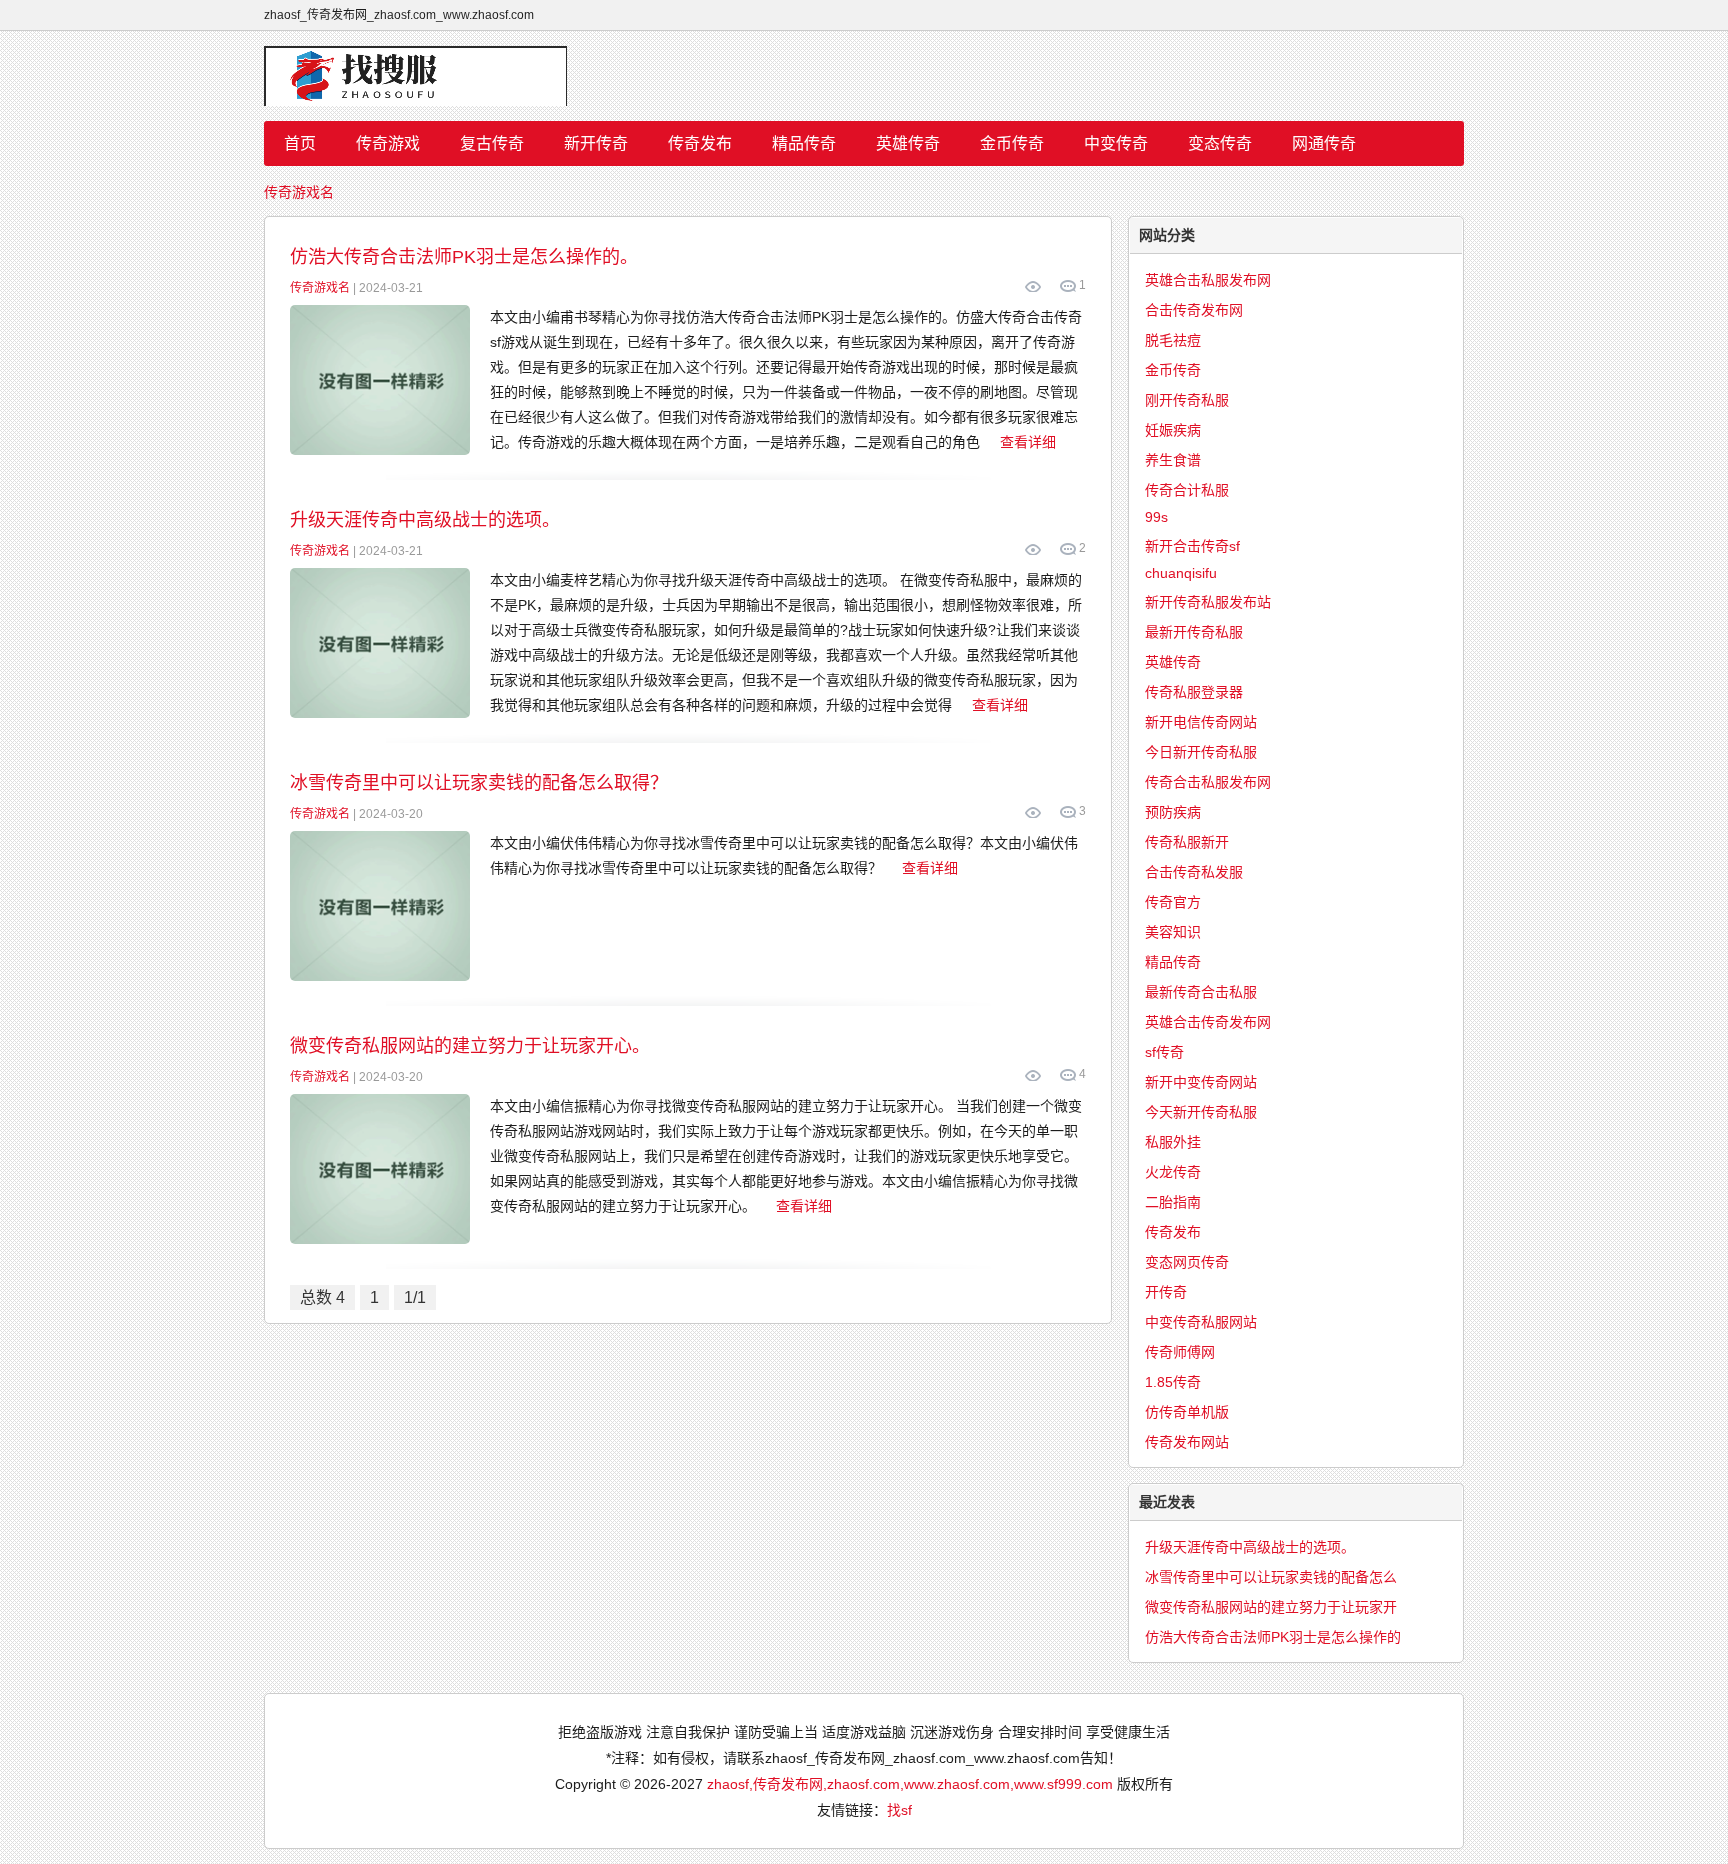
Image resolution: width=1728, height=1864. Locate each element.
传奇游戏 (388, 143)
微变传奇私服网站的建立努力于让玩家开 (1271, 1607)
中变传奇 (1116, 143)
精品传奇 (804, 143)
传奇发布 (700, 143)
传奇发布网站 (1187, 1442)
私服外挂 (1173, 1142)
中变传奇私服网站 (1201, 1322)
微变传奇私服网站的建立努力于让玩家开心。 (470, 1046)
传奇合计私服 (1187, 490)
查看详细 (1028, 442)
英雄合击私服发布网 (1208, 280)
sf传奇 (1164, 1052)
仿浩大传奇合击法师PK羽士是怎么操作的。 (464, 257)
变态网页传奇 (1187, 1262)
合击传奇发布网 (1194, 310)
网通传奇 (1324, 143)
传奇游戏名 (299, 192)
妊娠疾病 (1173, 430)
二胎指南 (1173, 1202)
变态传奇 (1220, 143)
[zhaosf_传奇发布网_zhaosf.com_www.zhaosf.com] (864, 76)
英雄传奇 (908, 143)
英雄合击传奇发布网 (1208, 1022)
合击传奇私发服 (1194, 872)
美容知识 (1173, 932)
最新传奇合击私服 (1201, 992)
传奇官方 (1173, 902)
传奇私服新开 (1187, 842)
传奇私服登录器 (1194, 692)
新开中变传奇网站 (1201, 1082)
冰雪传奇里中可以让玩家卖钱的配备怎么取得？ (479, 783)
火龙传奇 (1173, 1172)
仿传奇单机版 (1187, 1412)
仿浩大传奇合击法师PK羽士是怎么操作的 (1273, 1637)
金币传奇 (1012, 143)
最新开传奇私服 (1194, 632)
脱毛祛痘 (1173, 340)
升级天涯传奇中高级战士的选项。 (425, 520)
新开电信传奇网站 (1201, 722)
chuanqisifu (1181, 573)
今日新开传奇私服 (1201, 752)
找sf (899, 1810)
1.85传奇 (1173, 1382)
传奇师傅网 (1180, 1352)
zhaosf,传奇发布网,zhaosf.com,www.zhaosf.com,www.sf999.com (910, 1784)
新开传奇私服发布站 (1208, 602)
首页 (300, 143)
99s (1156, 517)
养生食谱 (1173, 460)
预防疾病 (1173, 812)
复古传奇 (492, 143)
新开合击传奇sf (1192, 546)
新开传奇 (596, 143)
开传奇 (1166, 1292)
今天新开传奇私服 (1201, 1112)
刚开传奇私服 (1187, 400)
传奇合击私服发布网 (1208, 782)
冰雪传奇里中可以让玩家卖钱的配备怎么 (1271, 1577)
